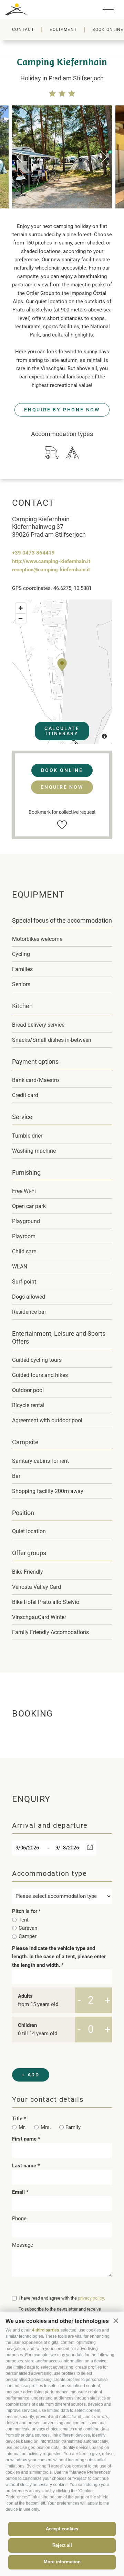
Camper (28, 1936)
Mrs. (46, 2127)
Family (73, 2127)
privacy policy (91, 2298)
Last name (25, 2166)
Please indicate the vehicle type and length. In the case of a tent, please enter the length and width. (59, 1957)
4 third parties (46, 2330)
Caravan (28, 1928)
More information (62, 2562)
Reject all (62, 2545)
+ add (31, 2075)
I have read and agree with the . (62, 2298)
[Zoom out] (21, 618)
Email (19, 2192)
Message (23, 2245)
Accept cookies (62, 2529)
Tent (24, 1920)
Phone (19, 2219)
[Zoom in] (21, 608)
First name (25, 2139)
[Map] (62, 672)
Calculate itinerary (62, 731)
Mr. (22, 2127)
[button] (116, 2321)
